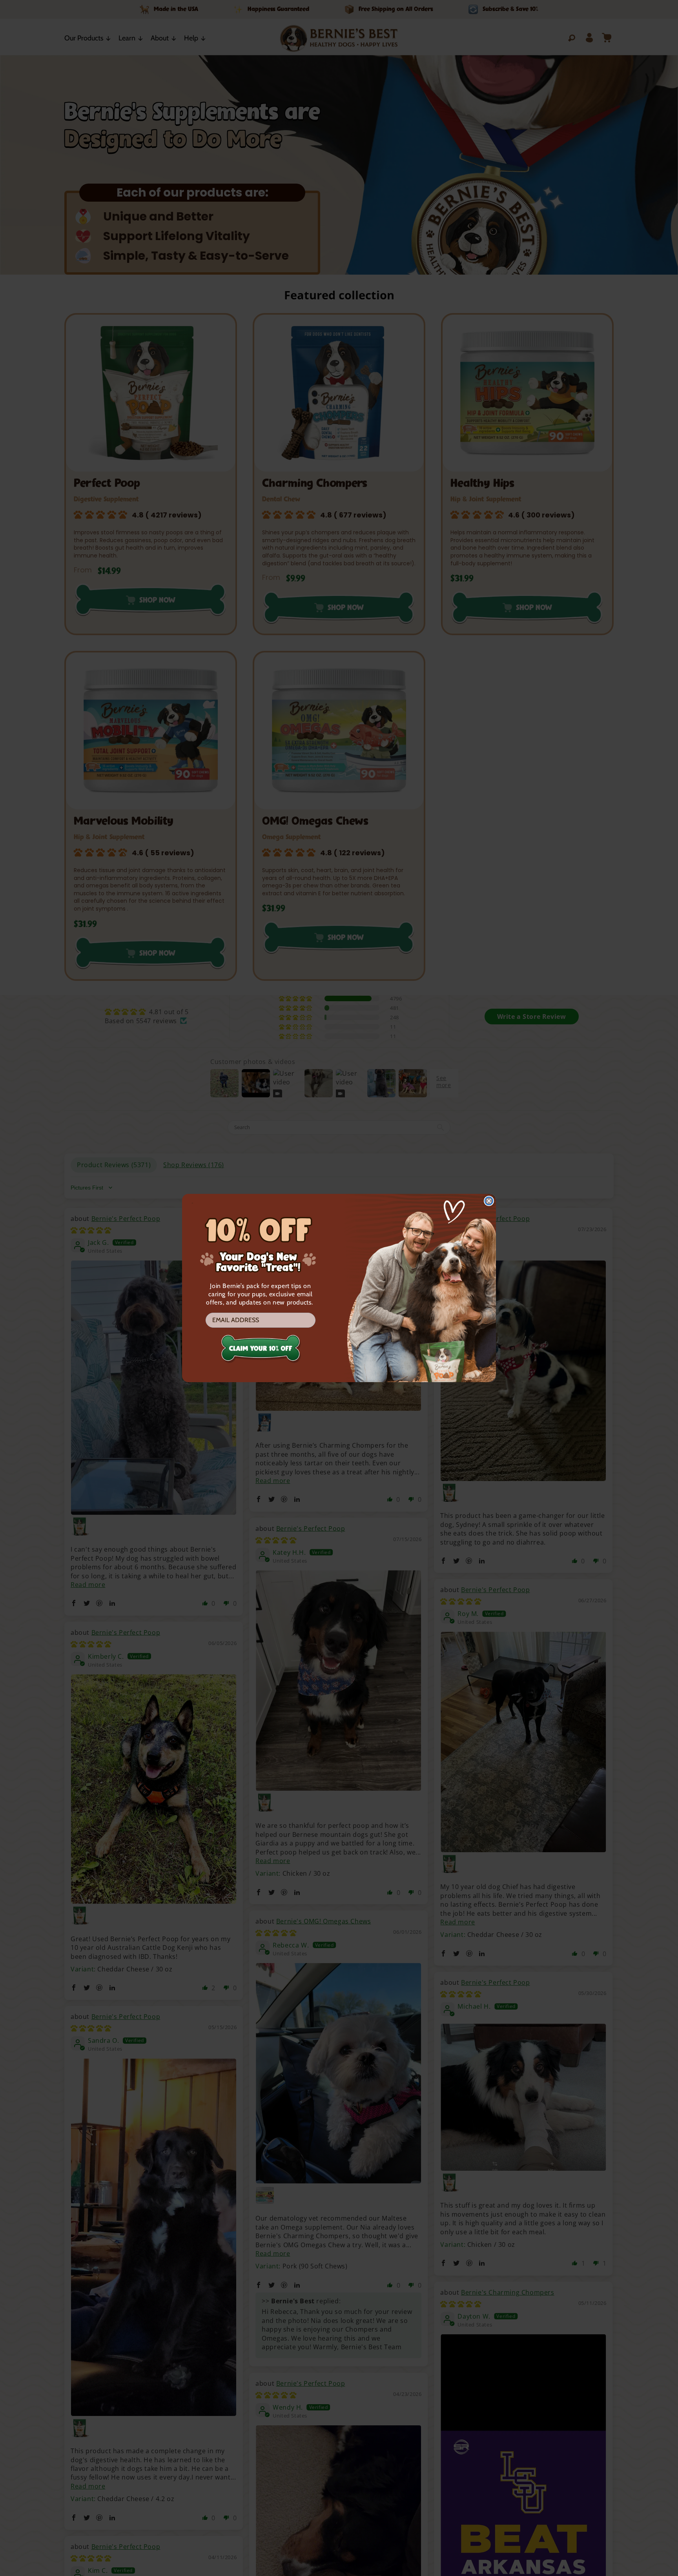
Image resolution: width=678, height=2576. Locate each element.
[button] (261, 1352)
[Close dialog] (489, 1201)
